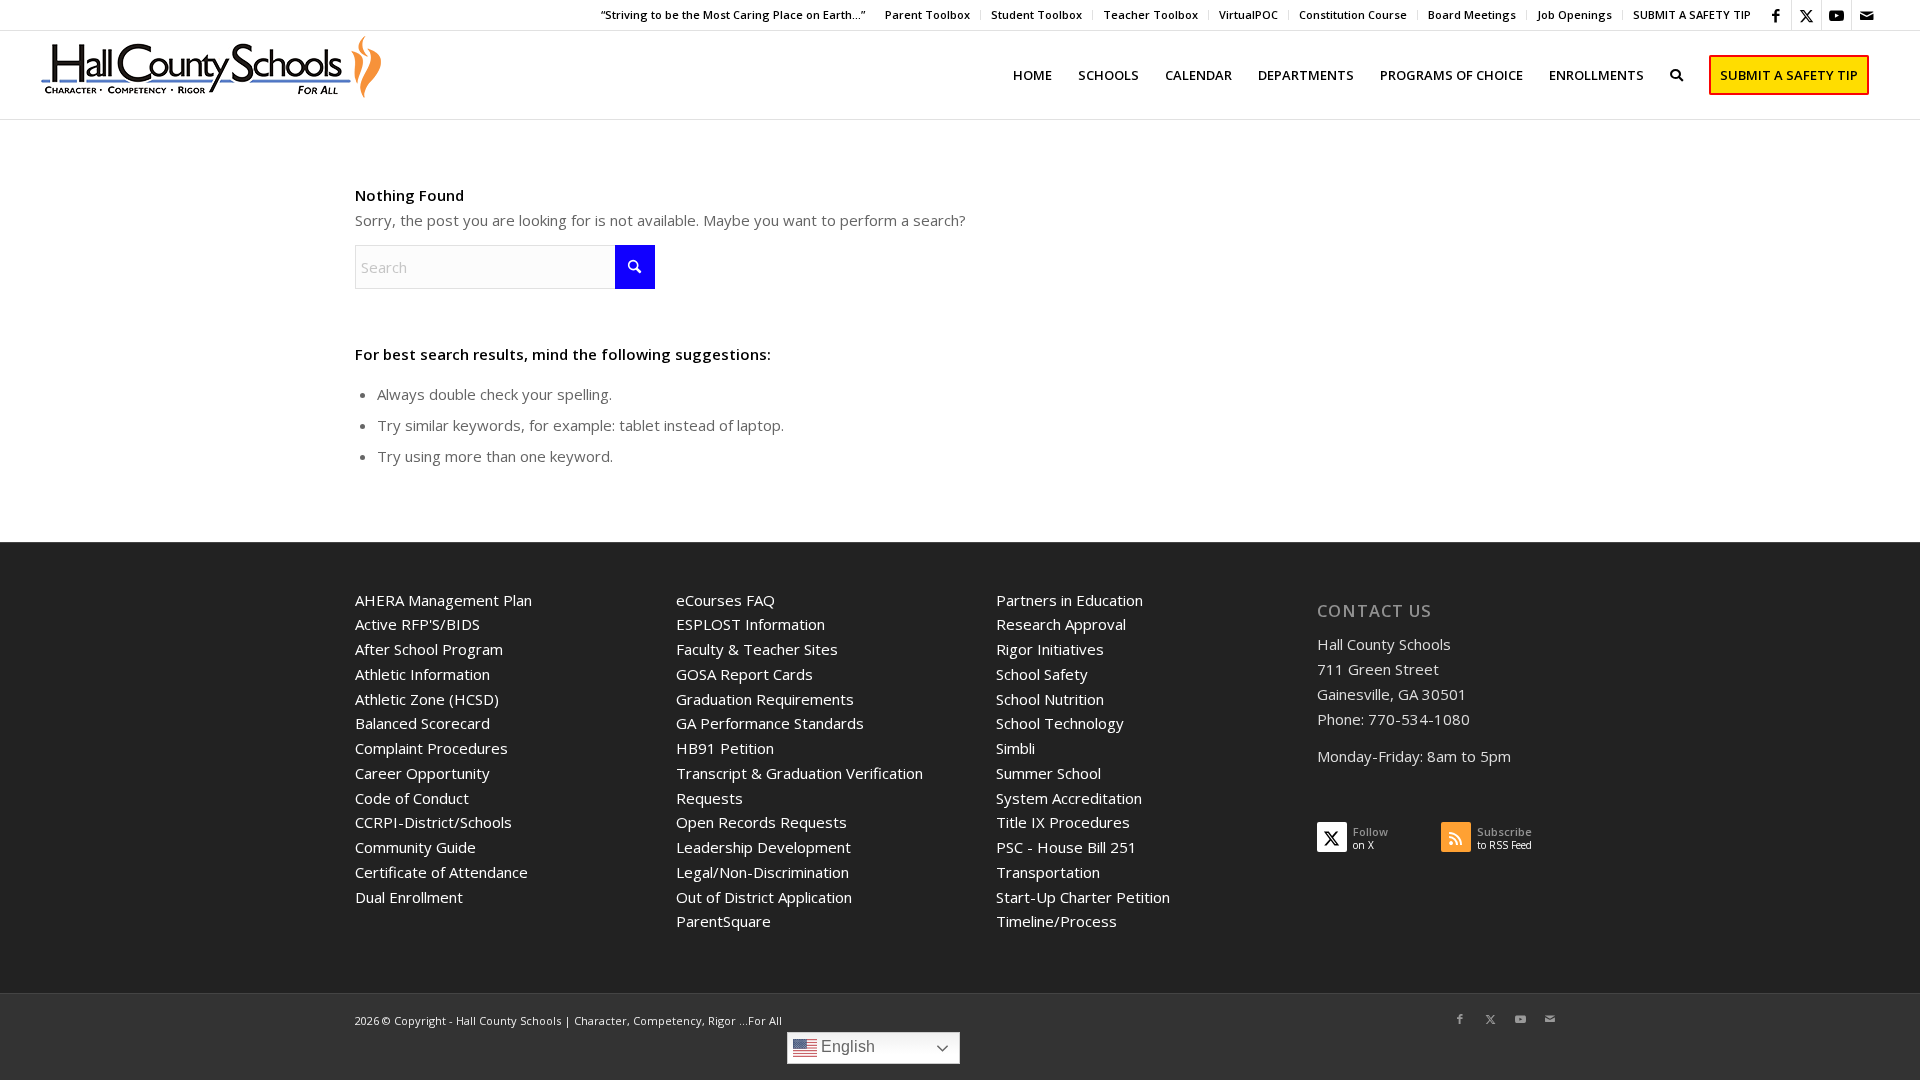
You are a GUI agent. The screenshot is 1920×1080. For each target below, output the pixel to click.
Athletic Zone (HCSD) (427, 699)
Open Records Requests (761, 822)
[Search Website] (1676, 75)
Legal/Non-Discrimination (762, 872)
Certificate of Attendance (441, 872)
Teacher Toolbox (1150, 14)
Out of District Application (764, 897)
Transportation (1048, 872)
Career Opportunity (422, 773)
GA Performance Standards (770, 723)
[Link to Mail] (1867, 15)
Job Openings (1574, 14)
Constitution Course (1353, 14)
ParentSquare (723, 921)
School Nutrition (1050, 699)
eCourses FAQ (725, 600)
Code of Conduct (412, 798)
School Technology (1060, 723)
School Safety (1042, 674)
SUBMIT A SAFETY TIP (1692, 14)
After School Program (429, 649)
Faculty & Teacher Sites (757, 649)
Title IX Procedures (1063, 822)
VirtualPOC (1248, 14)
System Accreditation (1069, 798)
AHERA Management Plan (443, 600)
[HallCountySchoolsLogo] (213, 75)
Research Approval (1061, 624)
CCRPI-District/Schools (433, 822)
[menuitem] (928, 15)
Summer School (1048, 773)
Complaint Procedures (431, 748)
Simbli (1015, 748)
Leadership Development (763, 847)
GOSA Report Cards (744, 674)
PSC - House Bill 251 (1066, 847)
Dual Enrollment (409, 897)
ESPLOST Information (750, 624)
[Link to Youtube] (1836, 15)
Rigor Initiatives (1050, 649)
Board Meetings (1472, 14)
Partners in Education (1069, 600)
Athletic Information (422, 674)
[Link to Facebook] (1776, 15)
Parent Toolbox (927, 14)
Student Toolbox (1036, 14)
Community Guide (415, 847)
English (846, 1046)
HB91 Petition (725, 748)
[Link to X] (1806, 15)
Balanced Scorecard (422, 723)
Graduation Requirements (765, 699)
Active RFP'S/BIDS (417, 624)
